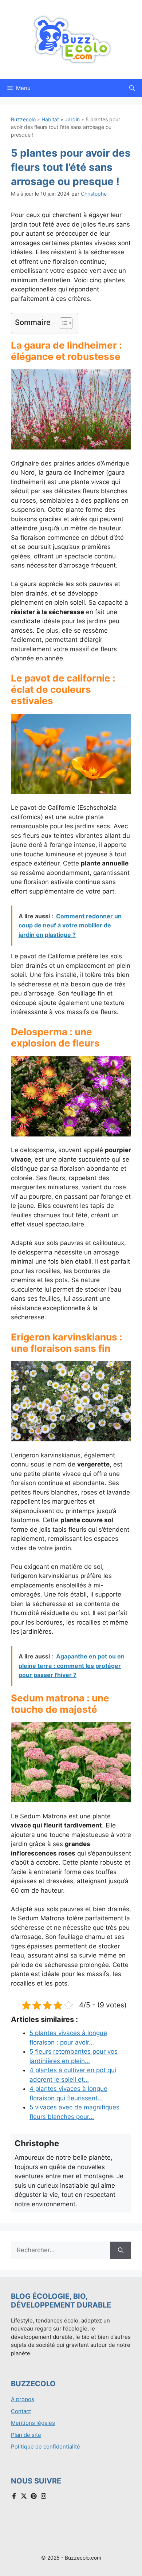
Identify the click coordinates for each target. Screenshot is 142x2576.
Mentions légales (33, 2423)
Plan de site (26, 2435)
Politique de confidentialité (46, 2447)
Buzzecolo (23, 119)
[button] (132, 88)
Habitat (50, 119)
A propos (23, 2399)
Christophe (94, 194)
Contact (21, 2411)
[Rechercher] (121, 2250)
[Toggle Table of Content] (62, 323)
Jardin (72, 119)
